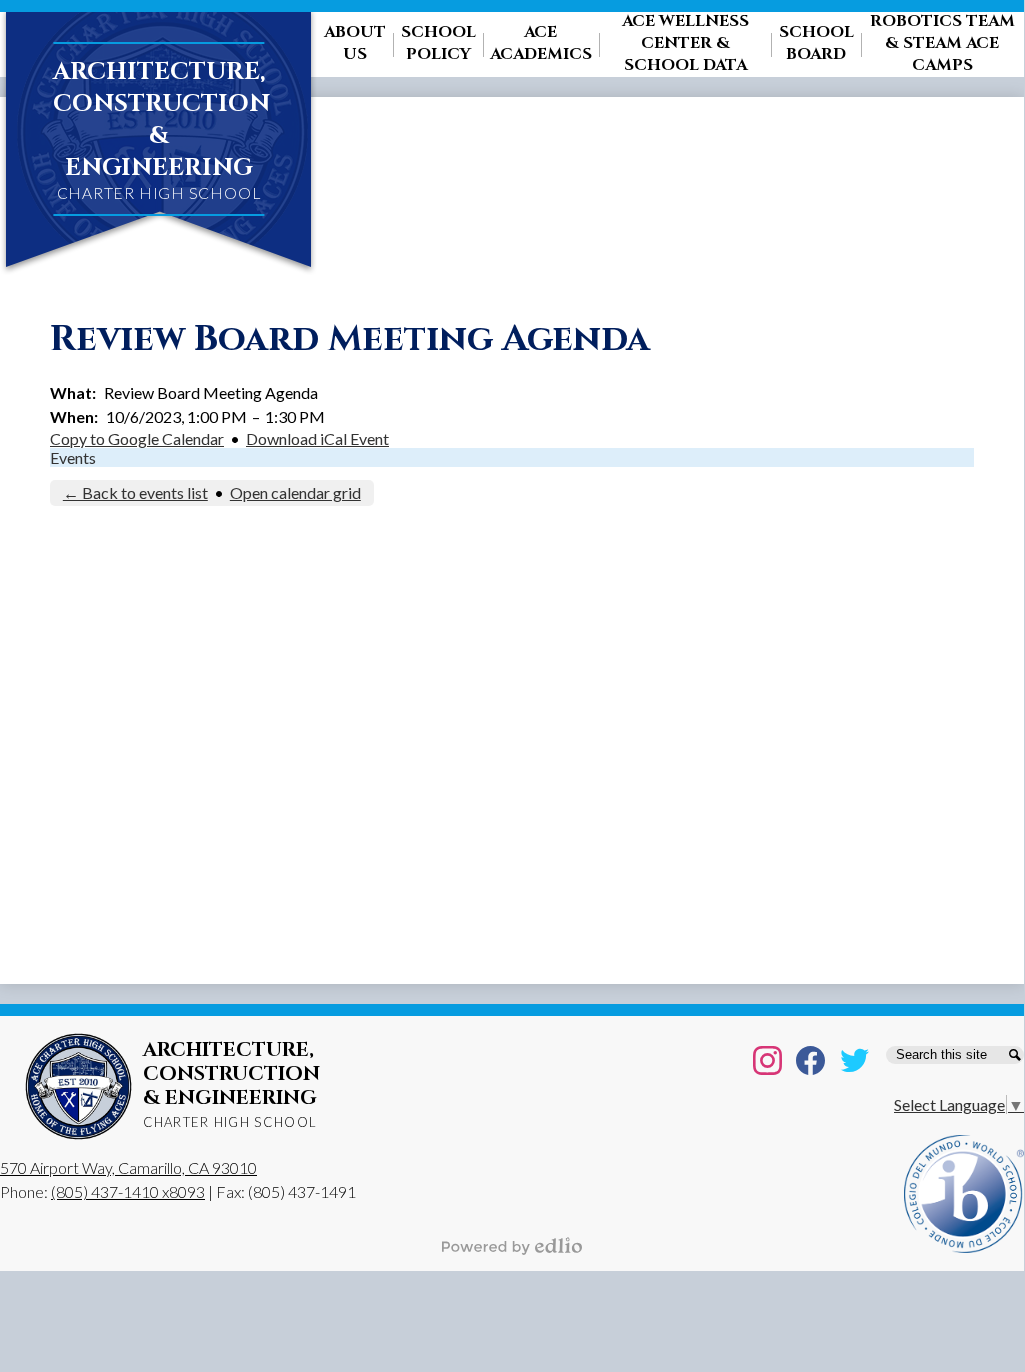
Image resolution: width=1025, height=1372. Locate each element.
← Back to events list (135, 492)
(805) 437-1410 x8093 (128, 1191)
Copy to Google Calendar (137, 438)
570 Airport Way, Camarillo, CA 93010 (128, 1167)
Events (73, 457)
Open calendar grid (295, 492)
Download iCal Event (317, 438)
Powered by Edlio (512, 1246)
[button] (355, 44)
